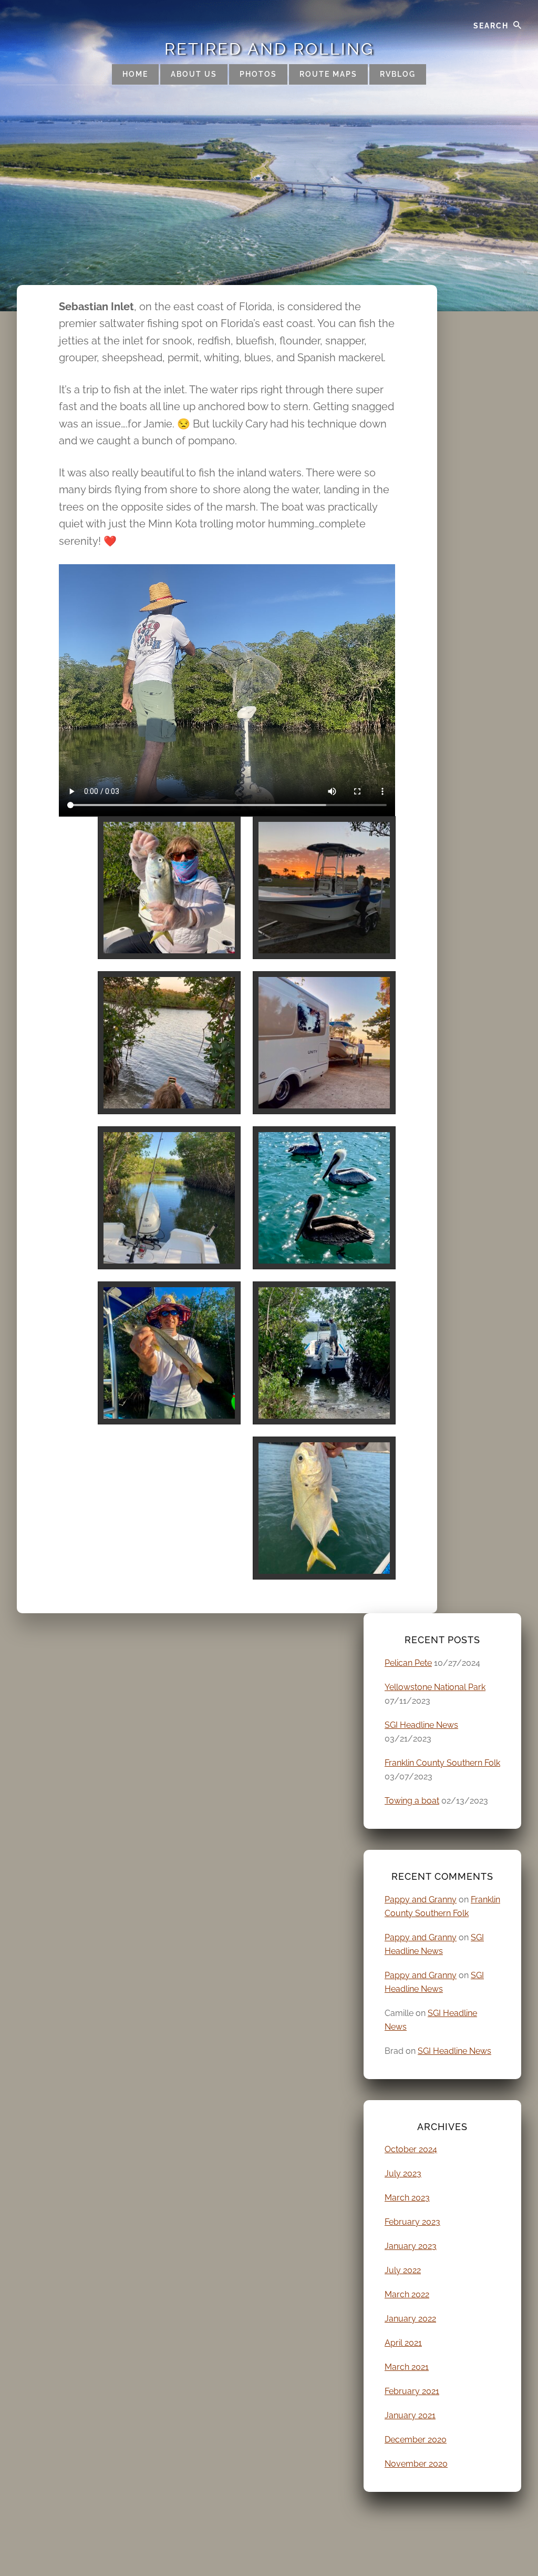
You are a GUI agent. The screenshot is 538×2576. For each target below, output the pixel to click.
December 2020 (416, 2440)
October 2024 (411, 2149)
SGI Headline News (421, 1725)
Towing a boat (412, 1801)
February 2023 (412, 2222)
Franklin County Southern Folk (442, 1763)
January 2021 (410, 2415)
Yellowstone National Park (435, 1687)
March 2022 (407, 2294)
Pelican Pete (408, 1663)
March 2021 (407, 2367)
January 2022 (410, 2319)
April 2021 (403, 2343)
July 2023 (403, 2173)
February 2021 (412, 2391)
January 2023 (411, 2246)
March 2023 (407, 2198)
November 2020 (416, 2464)
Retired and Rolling (269, 49)
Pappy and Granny (421, 1900)
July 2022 (403, 2270)
